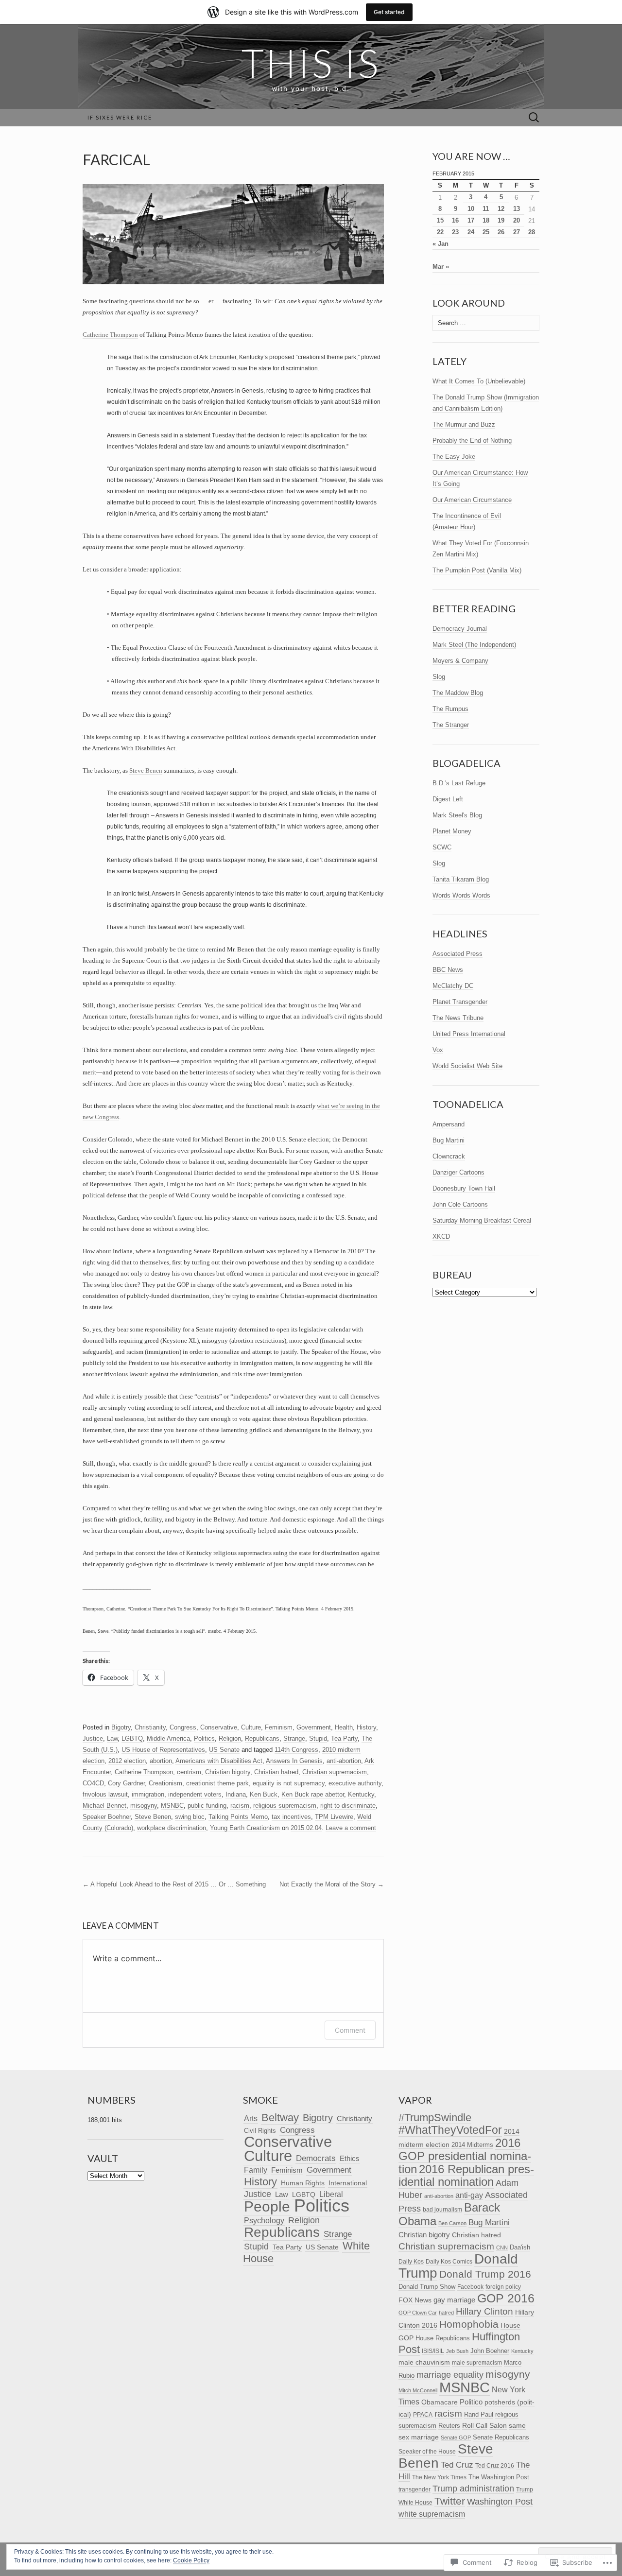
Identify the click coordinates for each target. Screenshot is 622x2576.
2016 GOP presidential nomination (465, 2156)
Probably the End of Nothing (472, 441)
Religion (230, 1738)
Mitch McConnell (418, 2390)
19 (501, 220)
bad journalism (442, 2210)
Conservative (219, 1727)
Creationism (165, 1783)
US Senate (224, 1750)
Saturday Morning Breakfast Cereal (482, 1220)
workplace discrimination (172, 1828)
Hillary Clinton (484, 2311)
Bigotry (121, 1727)
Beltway (280, 2118)
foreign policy (503, 2287)
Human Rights (303, 2183)
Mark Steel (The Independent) (474, 645)
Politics (204, 1738)
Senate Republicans (501, 2437)
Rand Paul (479, 2414)
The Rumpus (450, 709)
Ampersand (449, 1124)
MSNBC (172, 1806)
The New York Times (439, 2477)
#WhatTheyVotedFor (450, 2130)
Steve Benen (146, 770)
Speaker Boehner (107, 1817)
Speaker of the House (427, 2452)
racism (240, 1806)
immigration (148, 1794)
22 (440, 232)
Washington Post (500, 2501)
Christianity (150, 1727)
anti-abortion (344, 1761)
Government (314, 1727)
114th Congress (296, 1750)
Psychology (264, 2221)
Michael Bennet (104, 1806)
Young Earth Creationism (245, 1828)
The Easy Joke (454, 457)
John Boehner (490, 2351)
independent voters (195, 1794)
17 (471, 220)
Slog (439, 677)
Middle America (168, 1738)
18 (486, 220)
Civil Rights (260, 2131)
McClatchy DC (453, 986)
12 (501, 209)
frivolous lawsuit (105, 1794)
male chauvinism (424, 2362)
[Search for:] (534, 118)
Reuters (449, 2426)
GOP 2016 (506, 2298)
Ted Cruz (457, 2465)
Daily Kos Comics (449, 2262)
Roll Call (475, 2426)
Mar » (441, 267)
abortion (161, 1761)
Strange (294, 1738)
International (348, 2183)
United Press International (469, 1034)
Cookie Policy (191, 2560)
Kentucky (361, 1794)
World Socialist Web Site (467, 1066)
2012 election (127, 1761)
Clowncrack (449, 1156)
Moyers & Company (460, 661)
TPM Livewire (334, 1817)
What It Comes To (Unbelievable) (479, 381)
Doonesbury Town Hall (464, 1188)
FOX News (415, 2300)
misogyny (144, 1806)
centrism (189, 1772)
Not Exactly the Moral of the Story (332, 1884)
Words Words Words (461, 895)
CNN (502, 2248)
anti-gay (469, 2195)
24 (471, 232)
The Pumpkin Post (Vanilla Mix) (477, 570)
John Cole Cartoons (460, 1204)
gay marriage (454, 2300)
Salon (498, 2426)
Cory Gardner (126, 1783)
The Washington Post (499, 2477)
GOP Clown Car (418, 2313)
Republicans (262, 1738)
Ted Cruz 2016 (495, 2465)
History (366, 1727)
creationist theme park (217, 1783)
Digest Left (448, 799)
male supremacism (477, 2363)
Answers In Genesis (294, 1761)
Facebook (470, 2287)
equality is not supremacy (289, 1783)
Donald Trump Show (427, 2287)
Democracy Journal (460, 629)
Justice (93, 1738)
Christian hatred (276, 1772)
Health (344, 1727)
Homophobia (469, 2324)
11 (486, 209)
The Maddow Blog (458, 693)
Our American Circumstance (472, 500)
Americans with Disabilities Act (219, 1761)
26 (501, 232)
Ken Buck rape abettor (313, 1794)
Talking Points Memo (238, 1817)
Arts (251, 2118)
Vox (438, 1050)
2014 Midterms (472, 2145)
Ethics (350, 2159)
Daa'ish (520, 2247)
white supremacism (432, 2514)
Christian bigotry (228, 1772)
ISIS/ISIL (433, 2351)
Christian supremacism (335, 1772)
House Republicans (443, 2338)
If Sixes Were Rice (120, 117)
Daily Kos (411, 2261)
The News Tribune (458, 1018)
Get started (389, 12)
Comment (350, 2030)
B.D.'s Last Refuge (459, 783)
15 (440, 220)
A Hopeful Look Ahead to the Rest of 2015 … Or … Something (174, 1884)
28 (532, 232)
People (267, 2206)
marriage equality (450, 2375)
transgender (415, 2490)
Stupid (318, 1738)
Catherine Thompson (110, 335)
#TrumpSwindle (435, 2118)
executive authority (355, 1783)
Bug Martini (449, 1140)
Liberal (331, 2194)
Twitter (450, 2501)
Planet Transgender (460, 1002)
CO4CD (93, 1783)
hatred (446, 2313)
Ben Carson (452, 2223)
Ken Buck (264, 1794)
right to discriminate (348, 1806)
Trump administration (473, 2489)
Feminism (279, 1727)
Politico (471, 2402)
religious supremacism (285, 1806)
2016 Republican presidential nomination (466, 2176)
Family (256, 2170)
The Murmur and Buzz (464, 424)
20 (517, 220)
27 (517, 232)
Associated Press (458, 954)
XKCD (441, 1236)
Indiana (236, 1794)
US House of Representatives (163, 1750)
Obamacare (440, 2402)
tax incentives (291, 1817)
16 (455, 220)
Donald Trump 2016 (485, 2274)
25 (486, 232)
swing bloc (190, 1817)
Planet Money (452, 831)
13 (517, 209)
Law (112, 1738)
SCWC (442, 847)
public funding (207, 1806)
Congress (183, 1727)
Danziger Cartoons (458, 1172)
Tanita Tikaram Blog (461, 879)
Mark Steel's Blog (457, 815)
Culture (251, 1727)
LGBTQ (132, 1738)
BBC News (448, 970)
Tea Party (344, 1738)
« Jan (441, 244)
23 (455, 232)
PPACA (423, 2414)
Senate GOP (456, 2438)
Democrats (316, 2158)
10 (471, 209)
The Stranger (451, 725)
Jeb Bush (457, 2351)
